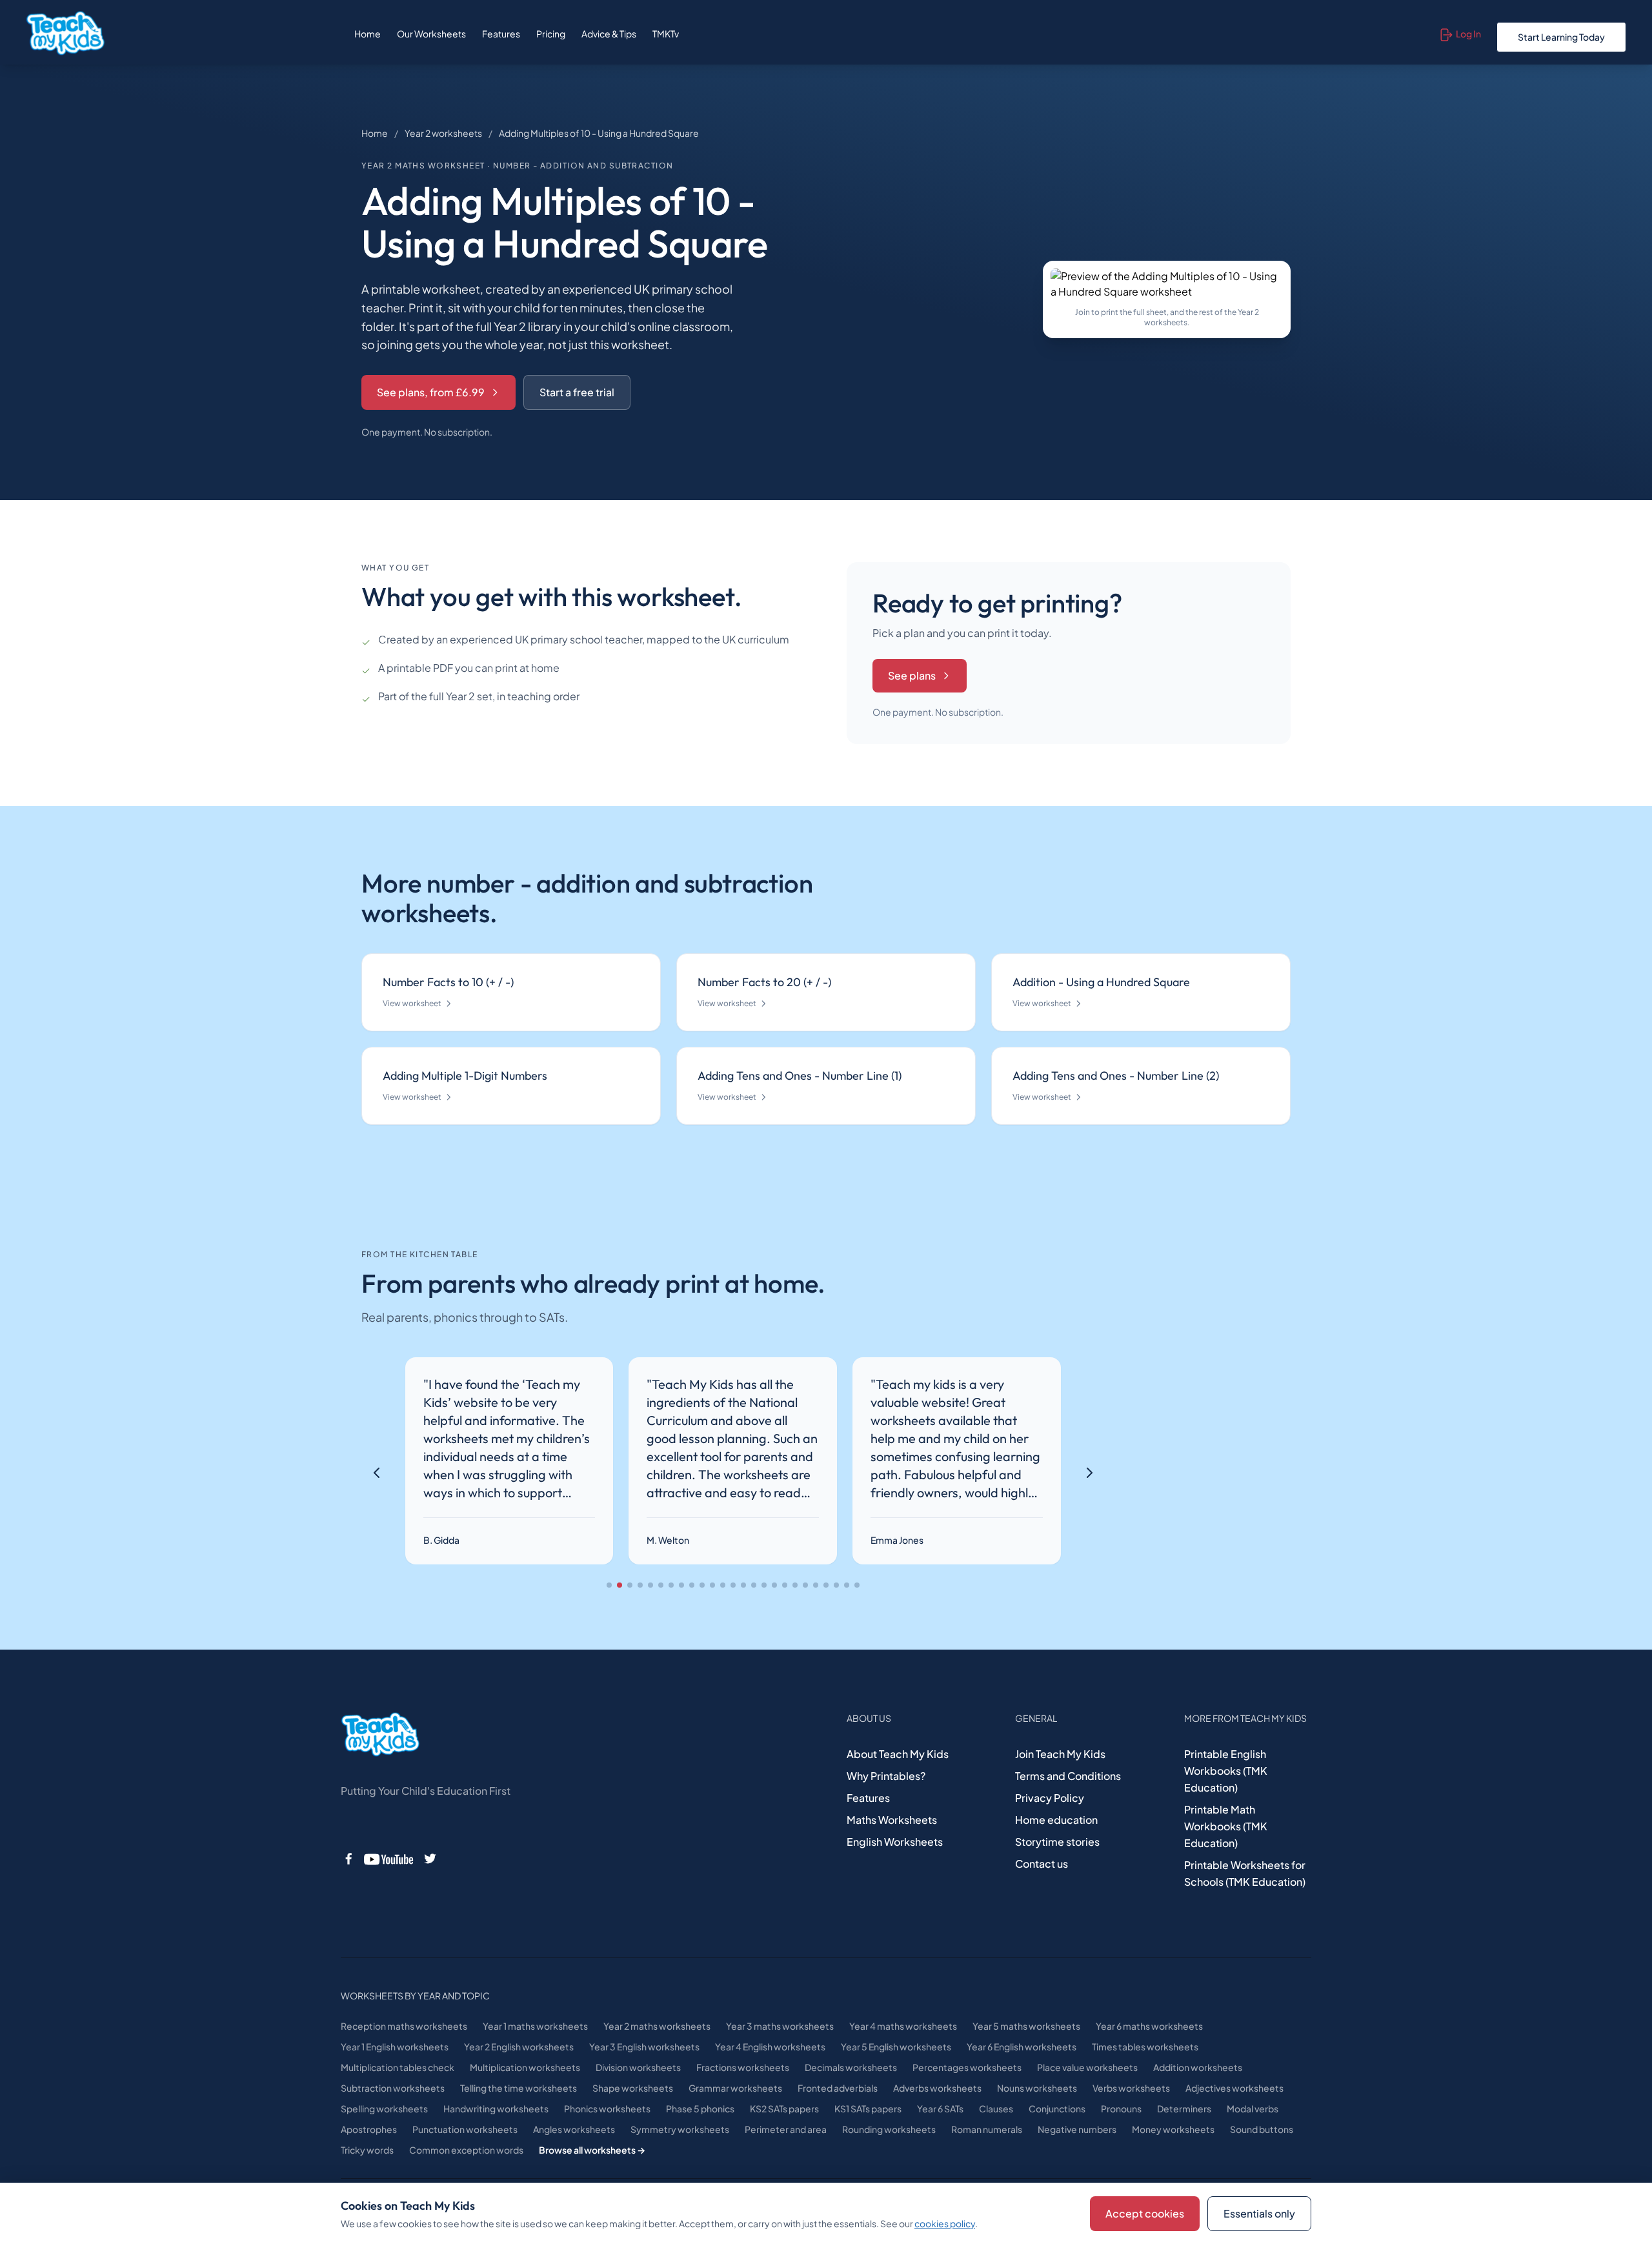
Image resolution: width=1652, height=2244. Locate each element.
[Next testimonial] (1089, 1473)
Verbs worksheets (1131, 2088)
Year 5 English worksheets (896, 2047)
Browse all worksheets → (592, 2150)
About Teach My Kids (898, 1754)
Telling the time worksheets (519, 2088)
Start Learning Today (1561, 37)
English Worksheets (895, 1842)
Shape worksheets (633, 2088)
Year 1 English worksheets (395, 2047)
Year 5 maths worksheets (1026, 2026)
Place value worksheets (1087, 2067)
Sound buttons (1262, 2129)
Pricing (551, 34)
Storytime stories (1057, 1842)
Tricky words (367, 2150)
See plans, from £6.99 (431, 392)
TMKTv (666, 34)
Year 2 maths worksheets (657, 2026)
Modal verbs (1253, 2108)
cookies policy (945, 2223)
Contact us (1042, 1864)
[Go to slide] (609, 1585)
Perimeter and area (786, 2129)
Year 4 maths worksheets (903, 2026)
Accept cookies (1145, 2213)
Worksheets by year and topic (415, 1996)
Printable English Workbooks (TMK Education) (1226, 1771)
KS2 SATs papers (784, 2108)
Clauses (996, 2108)
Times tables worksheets (1145, 2047)
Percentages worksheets (967, 2067)
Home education (1056, 1820)
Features (501, 34)
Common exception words (466, 2150)
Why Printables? (886, 1776)
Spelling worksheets (384, 2108)
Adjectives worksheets (1234, 2088)
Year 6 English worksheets (1022, 2047)
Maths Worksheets (892, 1820)
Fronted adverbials (838, 2088)
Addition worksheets (1198, 2067)
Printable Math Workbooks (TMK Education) (1226, 1826)
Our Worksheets (431, 34)
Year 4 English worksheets (770, 2047)
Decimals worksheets (851, 2067)
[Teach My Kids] (380, 1735)
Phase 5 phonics (700, 2108)
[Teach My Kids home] (65, 34)
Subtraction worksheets (393, 2088)
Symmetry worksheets (680, 2129)
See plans (912, 675)
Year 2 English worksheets (519, 2047)
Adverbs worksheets (937, 2088)
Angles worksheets (574, 2129)
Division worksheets (638, 2067)
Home (368, 34)
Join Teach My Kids (1060, 1754)
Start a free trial (577, 392)
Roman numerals (987, 2129)
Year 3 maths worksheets (780, 2026)
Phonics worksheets (607, 2108)
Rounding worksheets (889, 2129)
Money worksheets (1173, 2129)
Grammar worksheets (735, 2088)
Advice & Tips (609, 34)
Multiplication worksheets (525, 2067)
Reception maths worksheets (404, 2026)
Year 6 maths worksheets (1149, 2026)
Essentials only (1259, 2213)
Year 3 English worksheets (644, 2047)
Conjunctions (1057, 2108)
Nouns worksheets (1037, 2088)
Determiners (1184, 2108)
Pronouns (1121, 2108)
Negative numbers (1077, 2129)
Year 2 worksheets (443, 133)
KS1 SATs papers (868, 2108)
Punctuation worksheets (465, 2129)
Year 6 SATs (940, 2108)
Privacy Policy (1050, 1798)
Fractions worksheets (743, 2067)
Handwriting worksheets (496, 2108)
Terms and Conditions (1068, 1776)
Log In (1468, 34)
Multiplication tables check (398, 2067)
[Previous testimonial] (377, 1473)
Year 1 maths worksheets (535, 2026)
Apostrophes (369, 2129)
